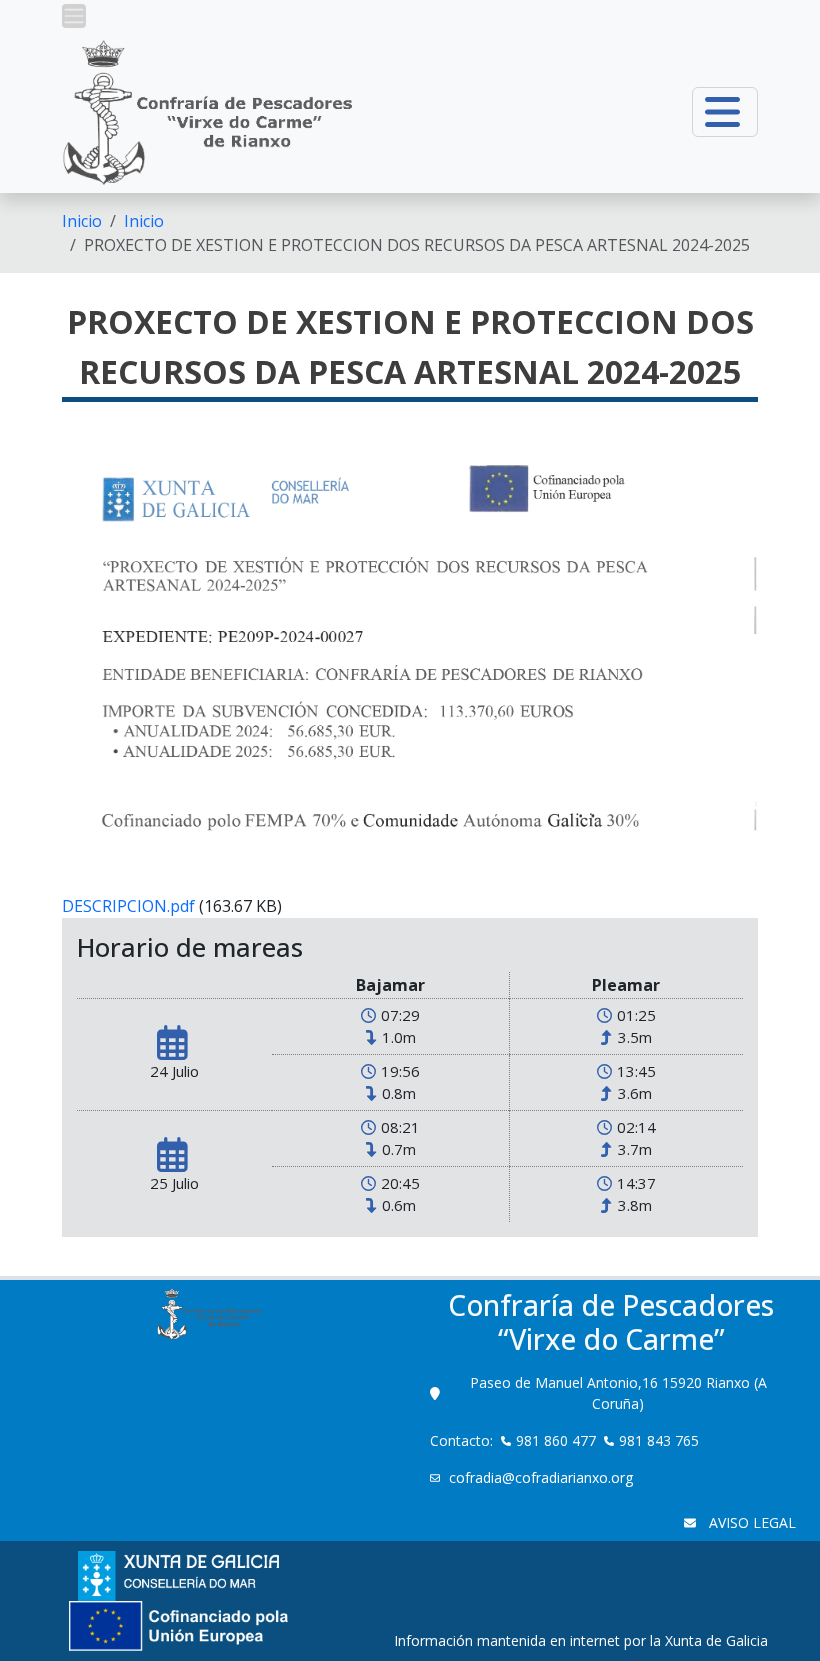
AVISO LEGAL (750, 1522)
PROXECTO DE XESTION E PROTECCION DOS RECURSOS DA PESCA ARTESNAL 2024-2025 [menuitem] (417, 245)
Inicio (82, 221)
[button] (74, 16)
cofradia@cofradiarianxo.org (543, 1477)
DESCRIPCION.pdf (128, 906)
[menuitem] (82, 221)
